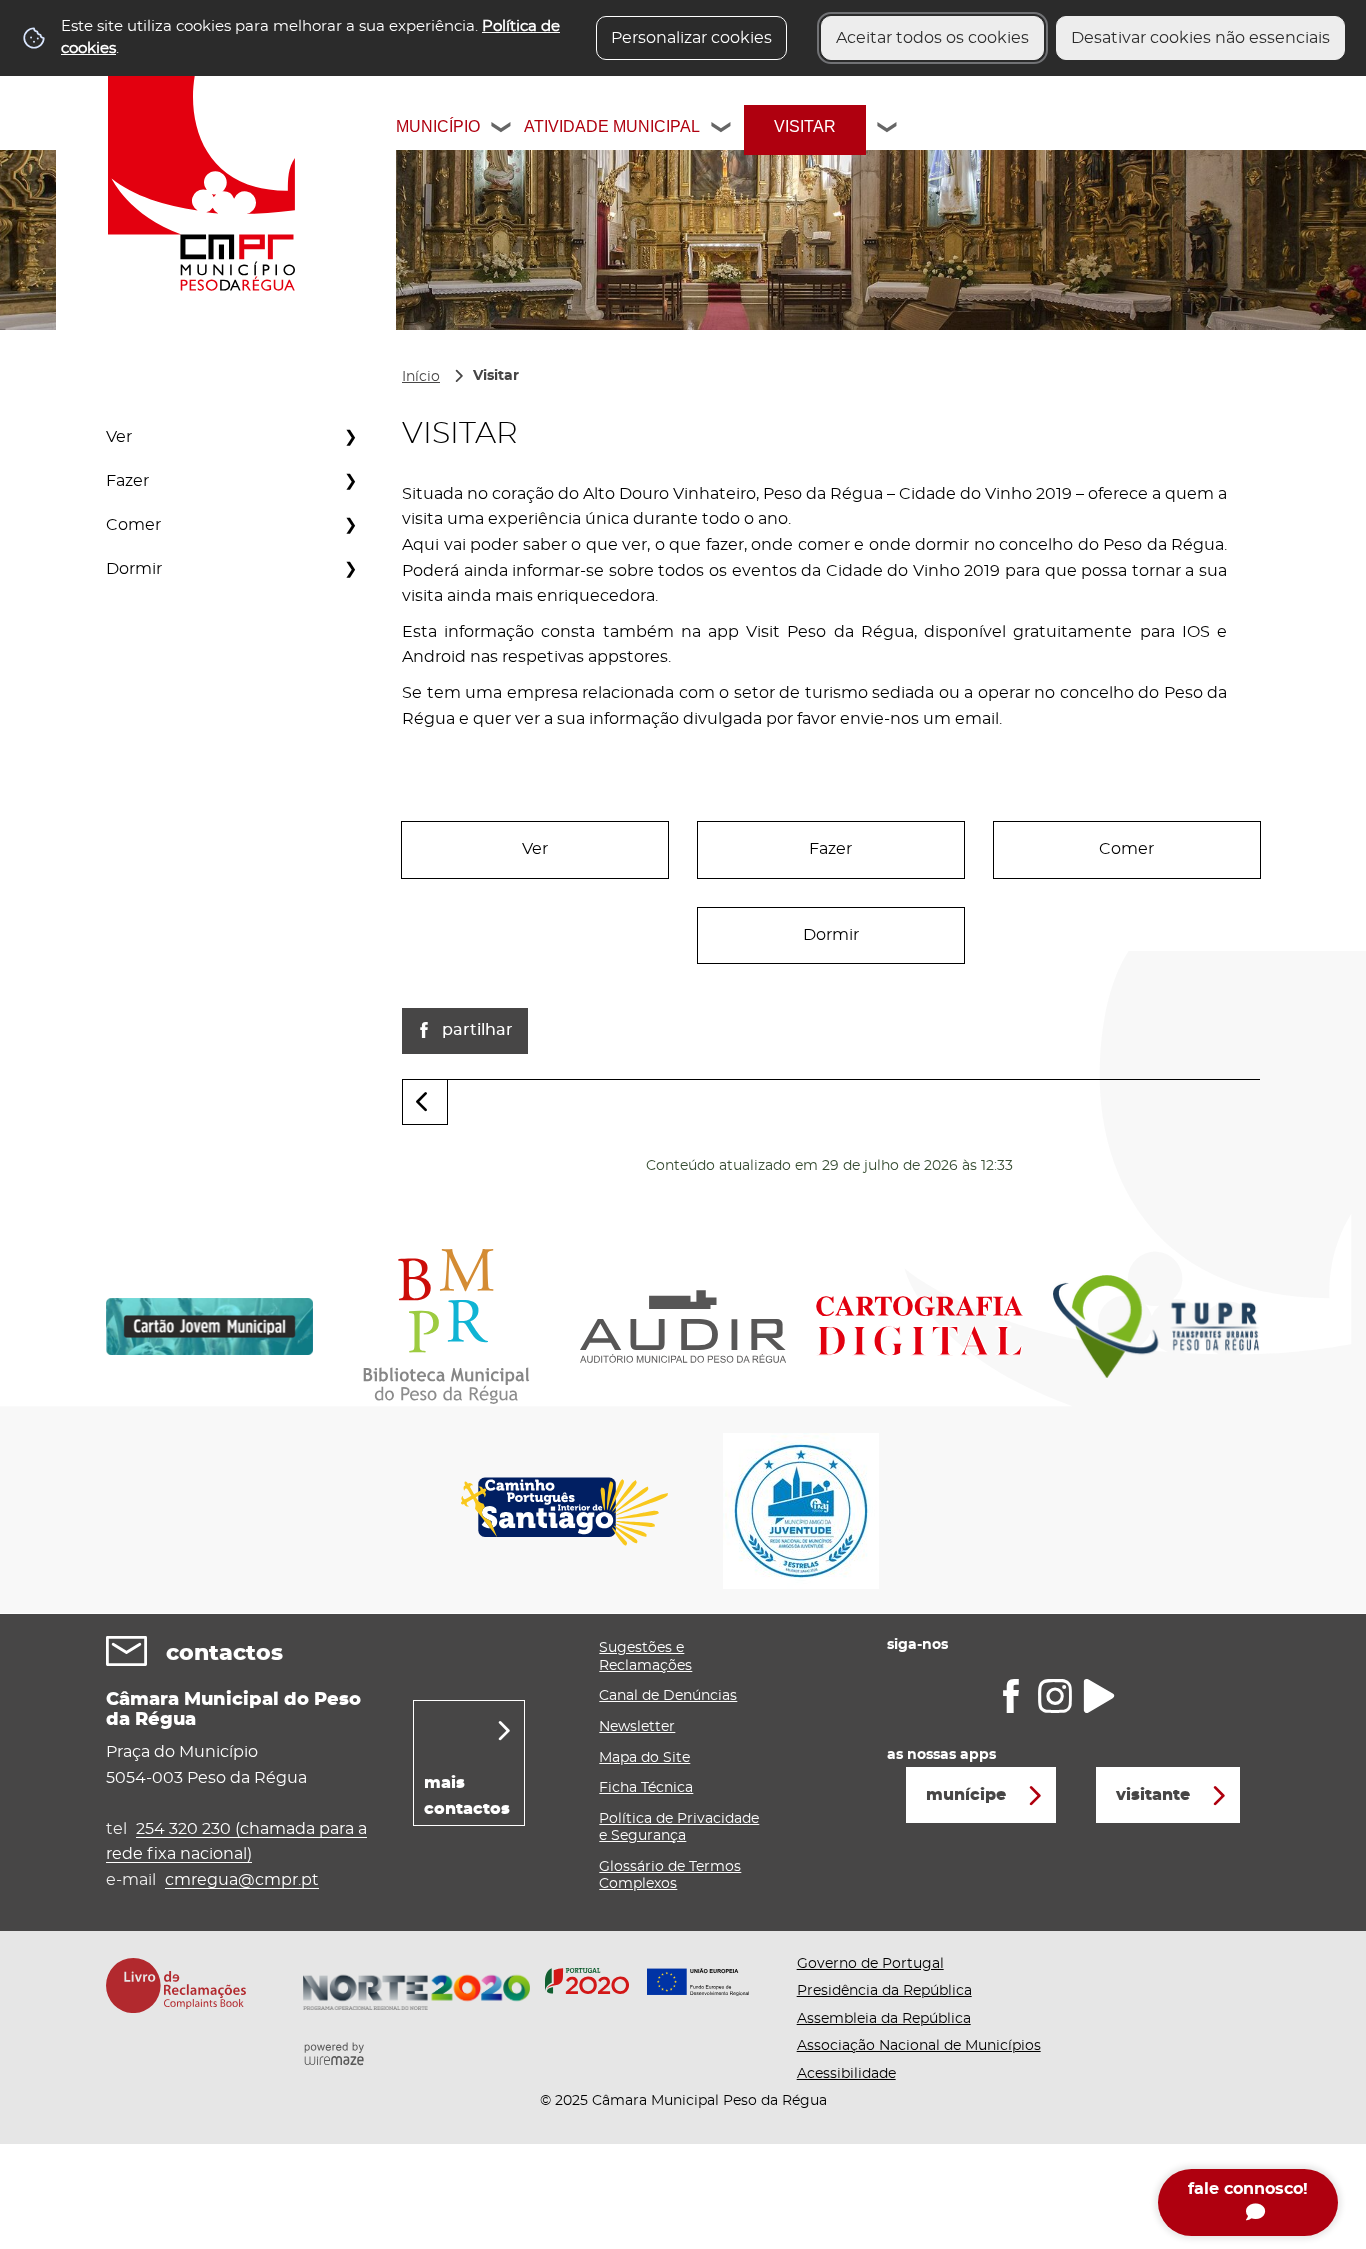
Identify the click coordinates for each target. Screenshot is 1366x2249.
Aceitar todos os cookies (932, 38)
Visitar (805, 126)
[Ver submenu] (350, 437)
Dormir (134, 569)
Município (438, 126)
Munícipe (966, 1795)
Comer (133, 525)
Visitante (1153, 1795)
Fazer (127, 481)
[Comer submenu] (350, 525)
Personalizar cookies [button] (691, 38)
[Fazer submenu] (350, 481)
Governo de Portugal (870, 1964)
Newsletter (637, 1727)
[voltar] (425, 1102)
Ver (119, 437)
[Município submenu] (502, 130)
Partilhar (477, 1030)
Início (421, 377)
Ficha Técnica (646, 1788)
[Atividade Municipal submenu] (722, 130)
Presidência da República (884, 1991)
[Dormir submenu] (350, 569)
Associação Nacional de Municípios (919, 2046)
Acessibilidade (846, 2074)
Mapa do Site (644, 1758)
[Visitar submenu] (888, 130)
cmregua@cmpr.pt (242, 1880)
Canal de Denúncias (668, 1696)
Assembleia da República (884, 2019)
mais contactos (467, 1796)
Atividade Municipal (612, 126)
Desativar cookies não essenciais (1200, 38)
